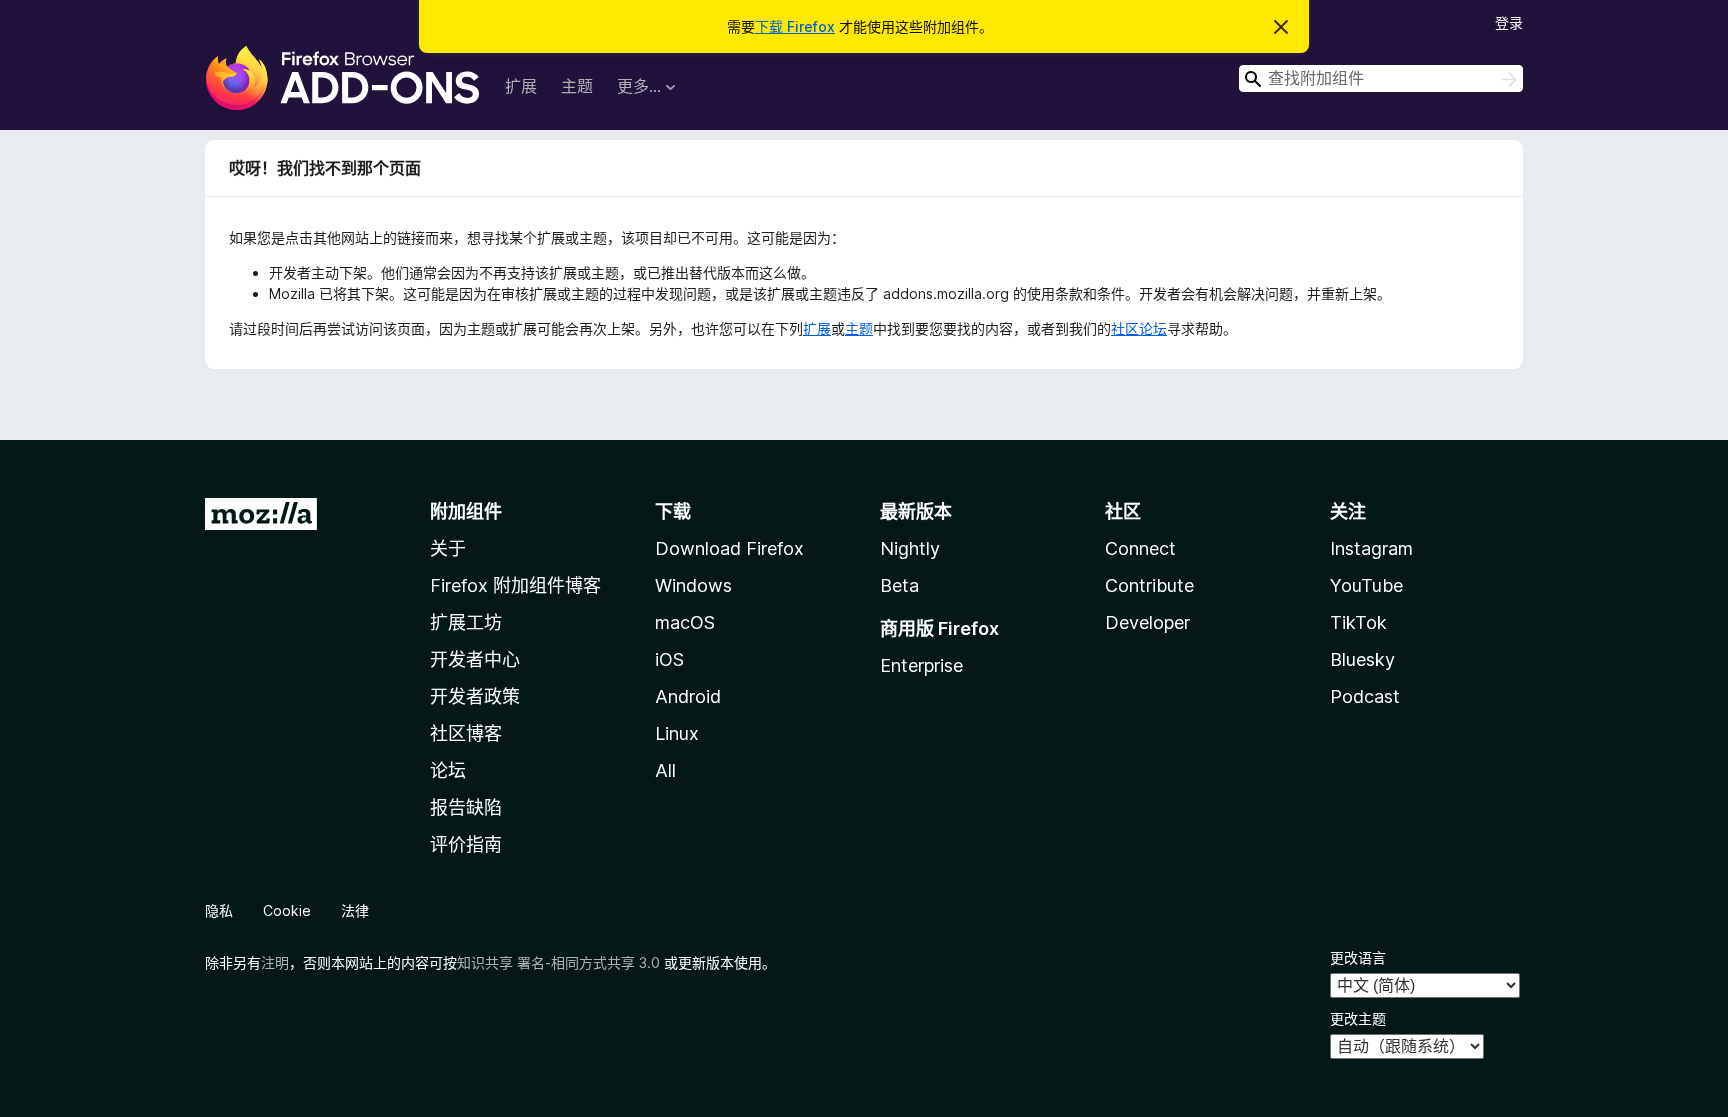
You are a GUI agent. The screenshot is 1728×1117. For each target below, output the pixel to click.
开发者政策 (475, 696)
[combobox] (1381, 78)
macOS (685, 622)
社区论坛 (1139, 328)
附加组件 (466, 511)
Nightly (910, 548)
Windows (693, 585)
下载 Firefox (795, 26)
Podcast (1365, 696)
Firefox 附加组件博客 (515, 585)
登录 (1509, 22)
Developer (1147, 622)
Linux (677, 733)
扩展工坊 (466, 622)
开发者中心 (475, 659)
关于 (448, 548)
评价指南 (466, 844)
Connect (1140, 548)
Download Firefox (729, 548)
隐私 (219, 910)
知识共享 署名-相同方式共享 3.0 (558, 962)
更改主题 (1358, 1018)
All (665, 770)
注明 (275, 962)
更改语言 (1358, 957)
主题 (577, 86)
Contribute (1149, 585)
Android (688, 696)
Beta (899, 585)
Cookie (287, 910)
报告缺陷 (466, 807)
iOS (669, 659)
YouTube (1366, 585)
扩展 (521, 86)
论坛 (448, 770)
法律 (355, 910)
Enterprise (921, 665)
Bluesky (1362, 659)
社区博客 (466, 733)
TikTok (1358, 622)
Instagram (1371, 548)
